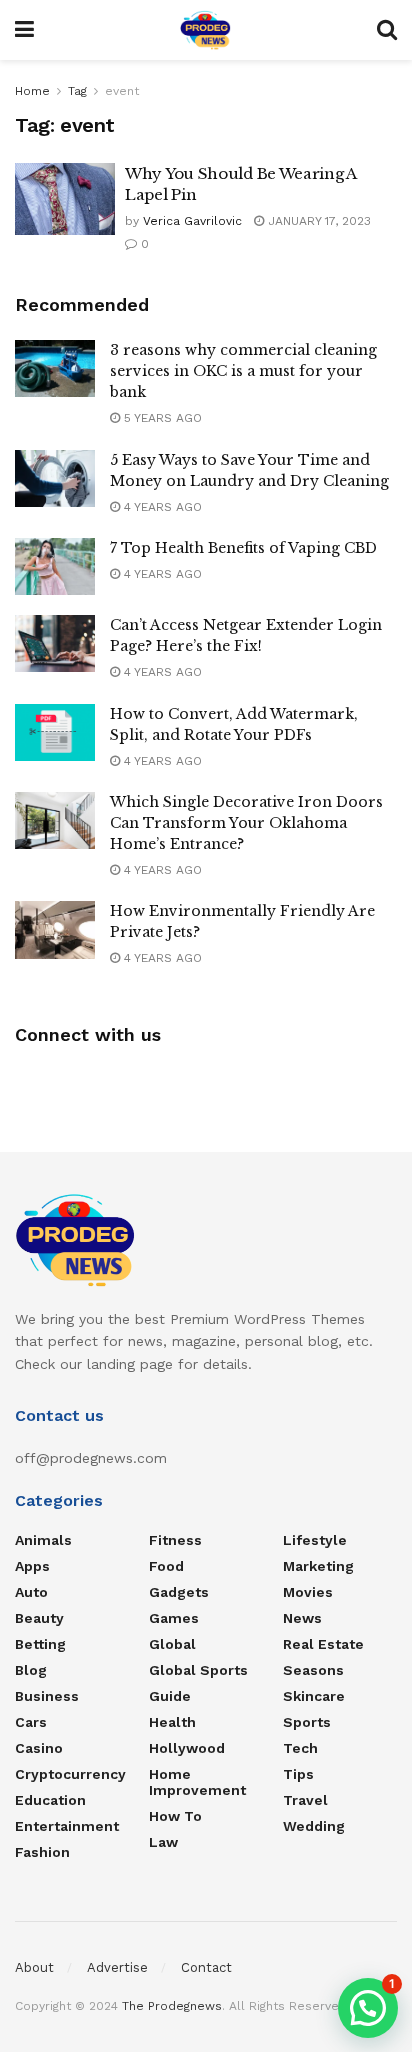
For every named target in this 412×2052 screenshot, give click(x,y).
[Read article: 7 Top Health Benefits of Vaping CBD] (55, 566)
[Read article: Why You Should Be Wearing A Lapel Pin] (65, 199)
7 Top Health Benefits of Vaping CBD (243, 548)
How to (175, 1816)
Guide (170, 1696)
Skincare (314, 1696)
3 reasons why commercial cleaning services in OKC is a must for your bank (243, 371)
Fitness (175, 1540)
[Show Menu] (24, 30)
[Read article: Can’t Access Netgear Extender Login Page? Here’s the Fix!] (55, 643)
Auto (31, 1592)
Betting (40, 1644)
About (34, 1967)
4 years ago (161, 507)
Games (174, 1618)
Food (166, 1566)
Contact (206, 1967)
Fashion (42, 1852)
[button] (368, 2008)
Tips (298, 1774)
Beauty (39, 1618)
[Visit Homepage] (205, 30)
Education (50, 1800)
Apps (32, 1566)
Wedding (314, 1826)
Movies (308, 1592)
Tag (77, 91)
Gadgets (179, 1592)
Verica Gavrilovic (192, 221)
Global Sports (198, 1670)
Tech (300, 1748)
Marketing (318, 1566)
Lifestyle (315, 1540)
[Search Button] (387, 30)
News (302, 1618)
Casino (39, 1748)
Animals (43, 1540)
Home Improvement (197, 1782)
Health (172, 1722)
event (122, 91)
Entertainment (67, 1826)
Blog (31, 1670)
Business (47, 1696)
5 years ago (161, 418)
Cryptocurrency (70, 1774)
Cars (31, 1722)
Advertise (117, 1967)
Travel (305, 1800)
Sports (307, 1722)
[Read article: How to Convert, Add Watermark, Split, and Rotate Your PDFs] (55, 732)
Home (32, 91)
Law (163, 1842)
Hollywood (187, 1748)
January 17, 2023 (317, 221)
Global (172, 1644)
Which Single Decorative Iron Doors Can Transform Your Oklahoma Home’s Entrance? (246, 823)
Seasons (313, 1670)
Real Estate (323, 1644)
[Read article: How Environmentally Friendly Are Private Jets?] (55, 929)
